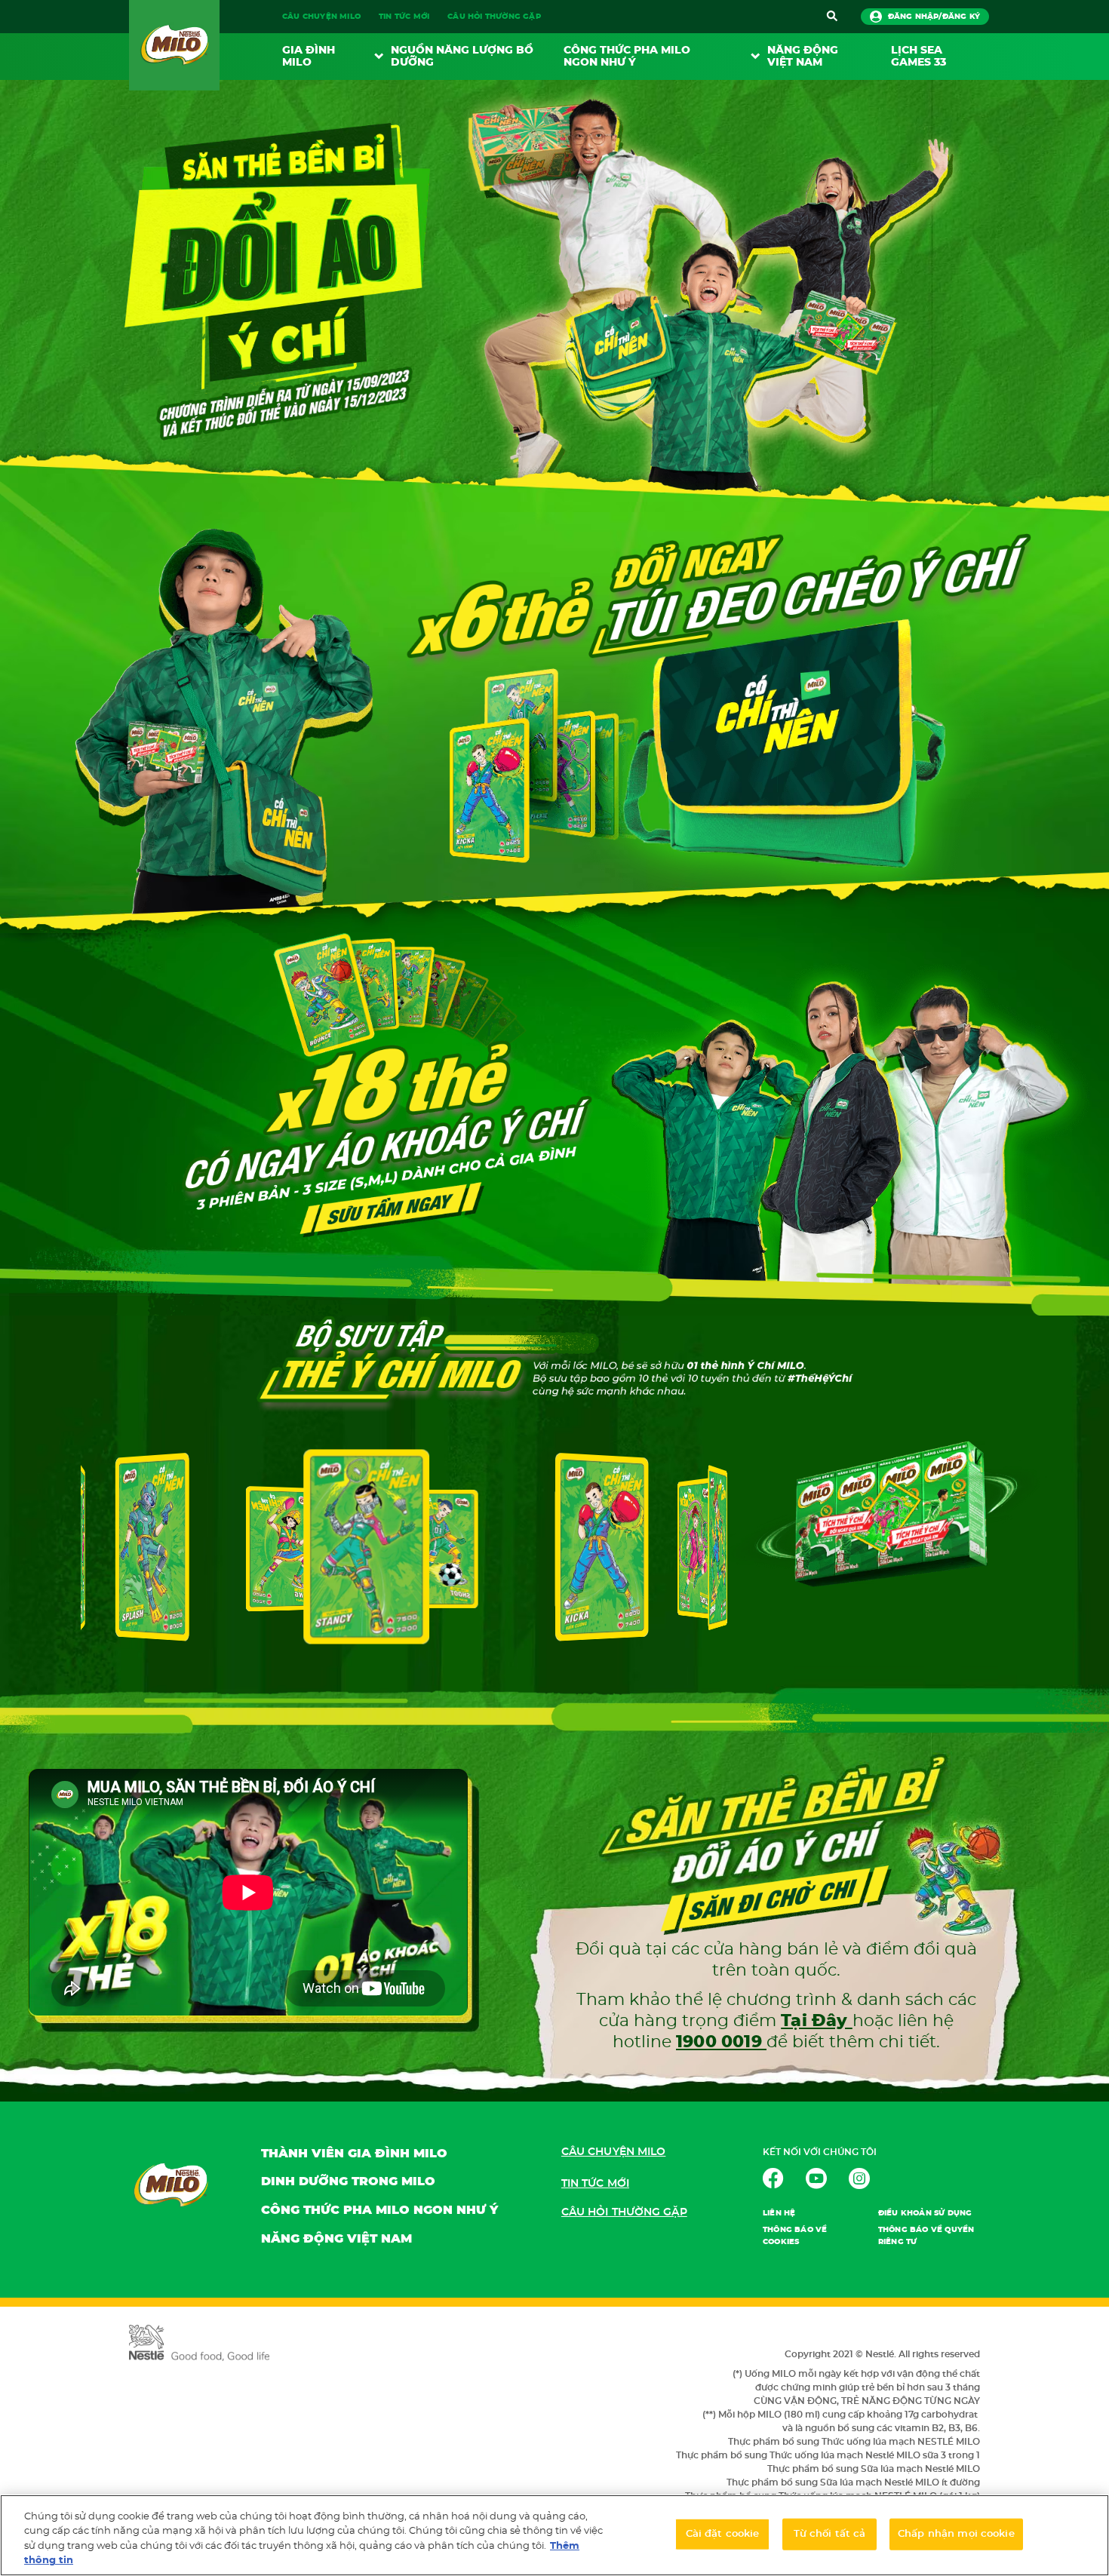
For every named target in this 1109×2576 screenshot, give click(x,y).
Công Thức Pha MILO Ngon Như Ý (627, 57)
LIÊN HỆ (779, 2213)
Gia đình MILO (309, 57)
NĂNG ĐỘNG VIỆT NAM (803, 57)
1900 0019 (721, 2042)
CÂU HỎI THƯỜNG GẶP (494, 17)
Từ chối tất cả (830, 2534)
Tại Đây (817, 2021)
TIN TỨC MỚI (404, 17)
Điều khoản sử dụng (925, 2213)
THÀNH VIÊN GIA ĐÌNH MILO (354, 2154)
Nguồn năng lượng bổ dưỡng (462, 57)
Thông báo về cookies (795, 2236)
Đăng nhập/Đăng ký (934, 17)
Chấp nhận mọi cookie (956, 2534)
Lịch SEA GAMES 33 (919, 57)
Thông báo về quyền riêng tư (926, 2236)
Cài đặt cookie (723, 2534)
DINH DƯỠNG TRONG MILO (348, 2181)
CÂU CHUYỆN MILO (321, 17)
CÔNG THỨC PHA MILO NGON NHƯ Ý (379, 2210)
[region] (554, 2535)
